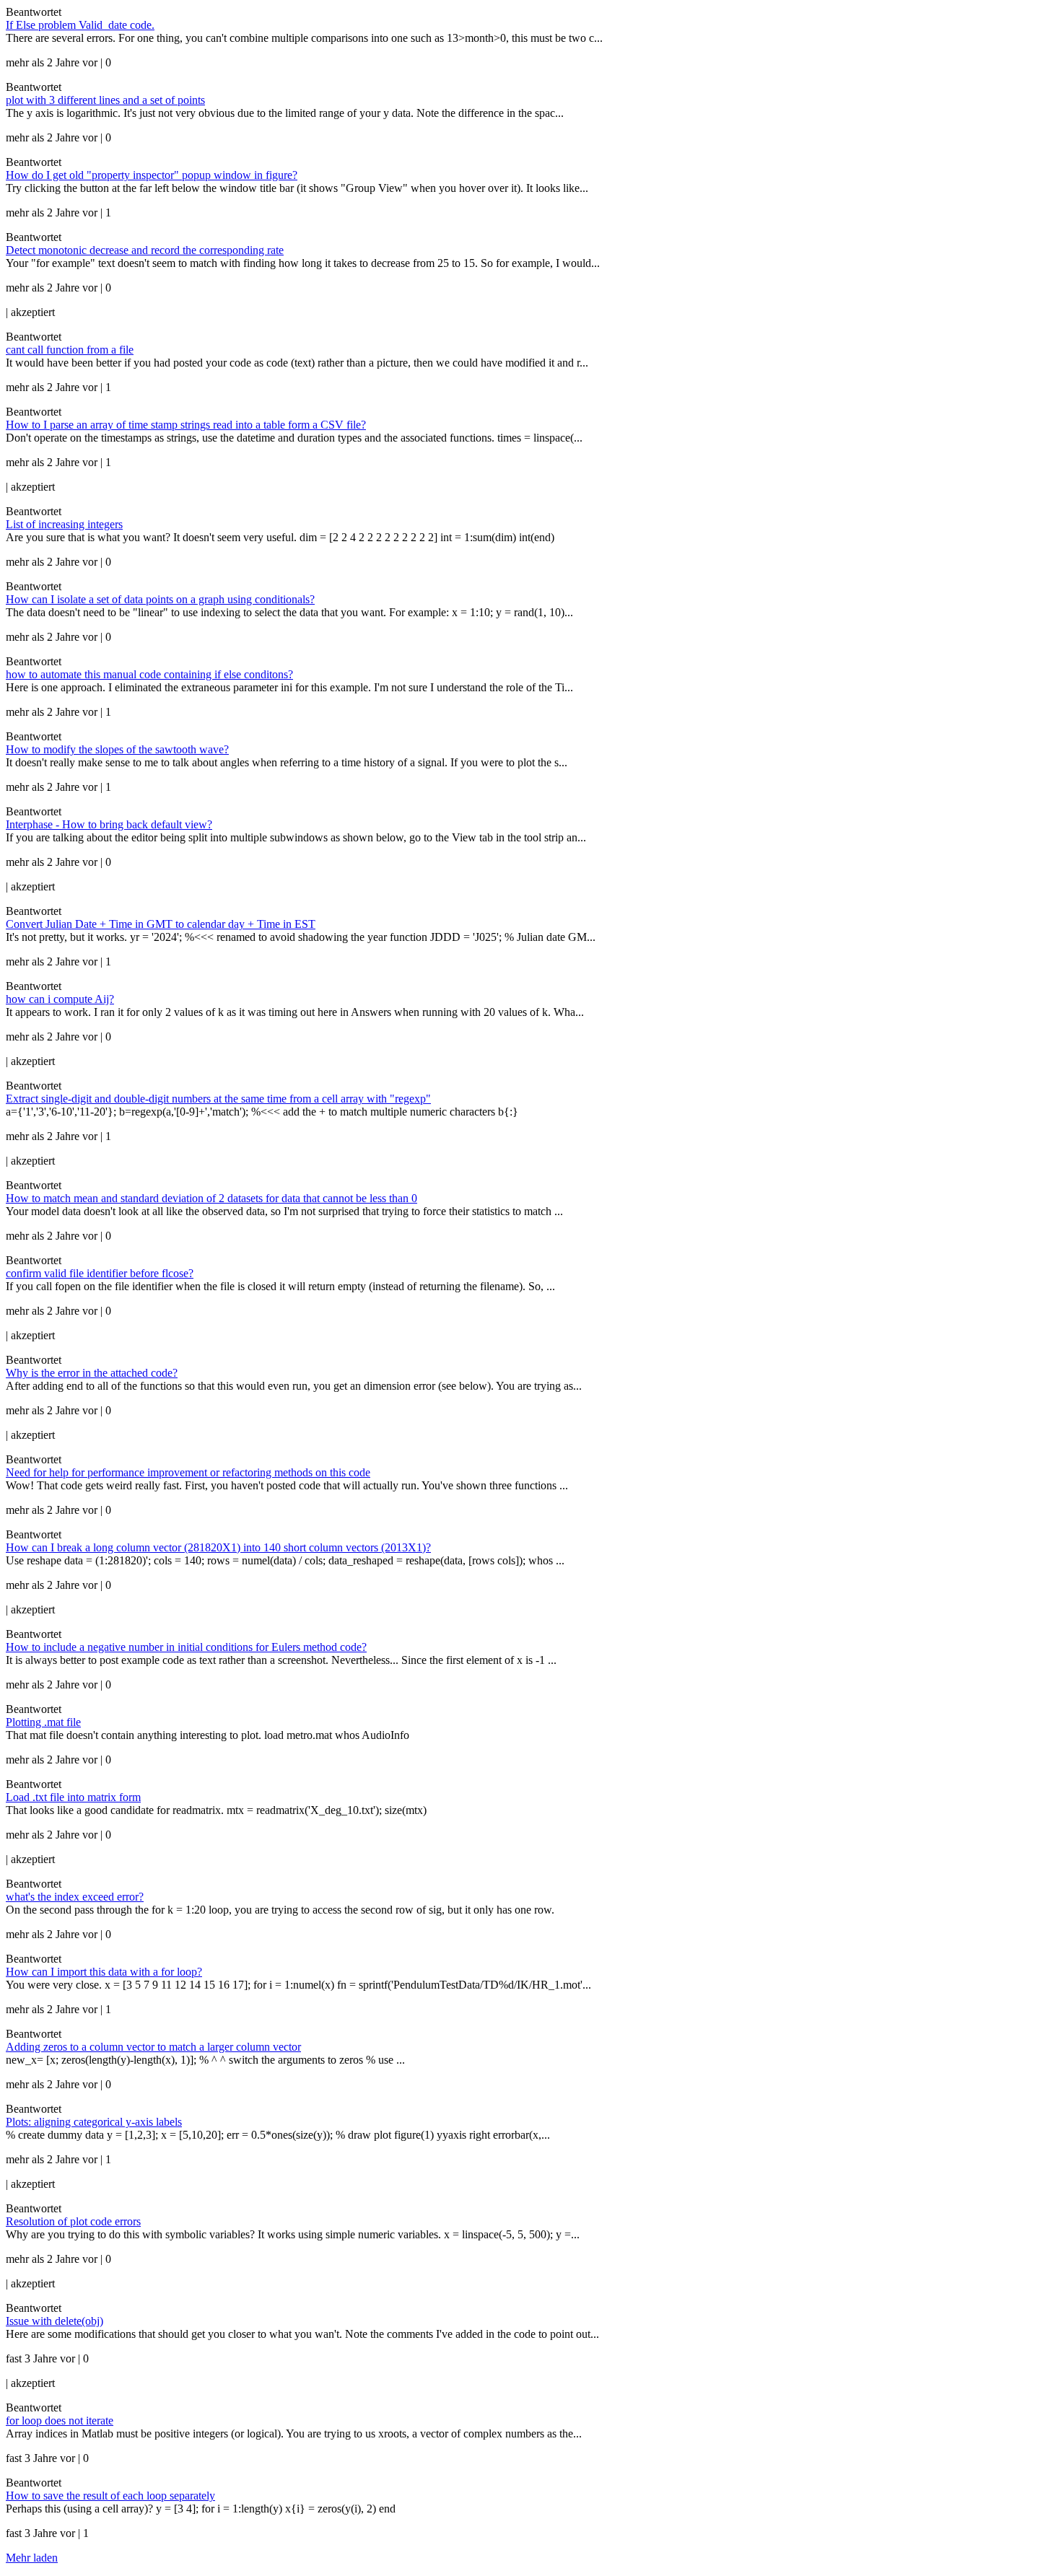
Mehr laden (32, 2558)
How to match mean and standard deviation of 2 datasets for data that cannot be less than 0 (211, 1198)
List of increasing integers (64, 524)
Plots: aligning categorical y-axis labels (94, 2122)
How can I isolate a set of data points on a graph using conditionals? (160, 599)
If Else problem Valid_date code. (80, 25)
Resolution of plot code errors (73, 2221)
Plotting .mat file (43, 1722)
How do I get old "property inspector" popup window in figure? (152, 175)
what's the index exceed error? (75, 1897)
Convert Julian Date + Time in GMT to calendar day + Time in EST (161, 924)
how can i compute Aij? (60, 999)
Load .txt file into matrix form (73, 1797)
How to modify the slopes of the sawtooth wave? (117, 749)
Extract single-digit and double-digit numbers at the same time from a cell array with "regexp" (218, 1099)
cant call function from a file (70, 350)
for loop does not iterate (60, 2421)
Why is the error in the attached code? (92, 1373)
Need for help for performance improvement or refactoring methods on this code (188, 1472)
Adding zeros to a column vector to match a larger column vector (153, 2047)
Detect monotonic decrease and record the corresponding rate (145, 250)
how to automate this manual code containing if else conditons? (149, 674)
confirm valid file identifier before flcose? (100, 1273)
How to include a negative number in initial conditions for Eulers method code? (186, 1647)
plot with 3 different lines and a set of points (105, 100)
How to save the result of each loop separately (110, 2496)
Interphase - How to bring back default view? (109, 824)
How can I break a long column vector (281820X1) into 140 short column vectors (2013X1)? (218, 1547)
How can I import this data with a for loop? (104, 1972)
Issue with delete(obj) (54, 2321)
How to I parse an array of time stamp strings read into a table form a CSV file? (186, 425)
